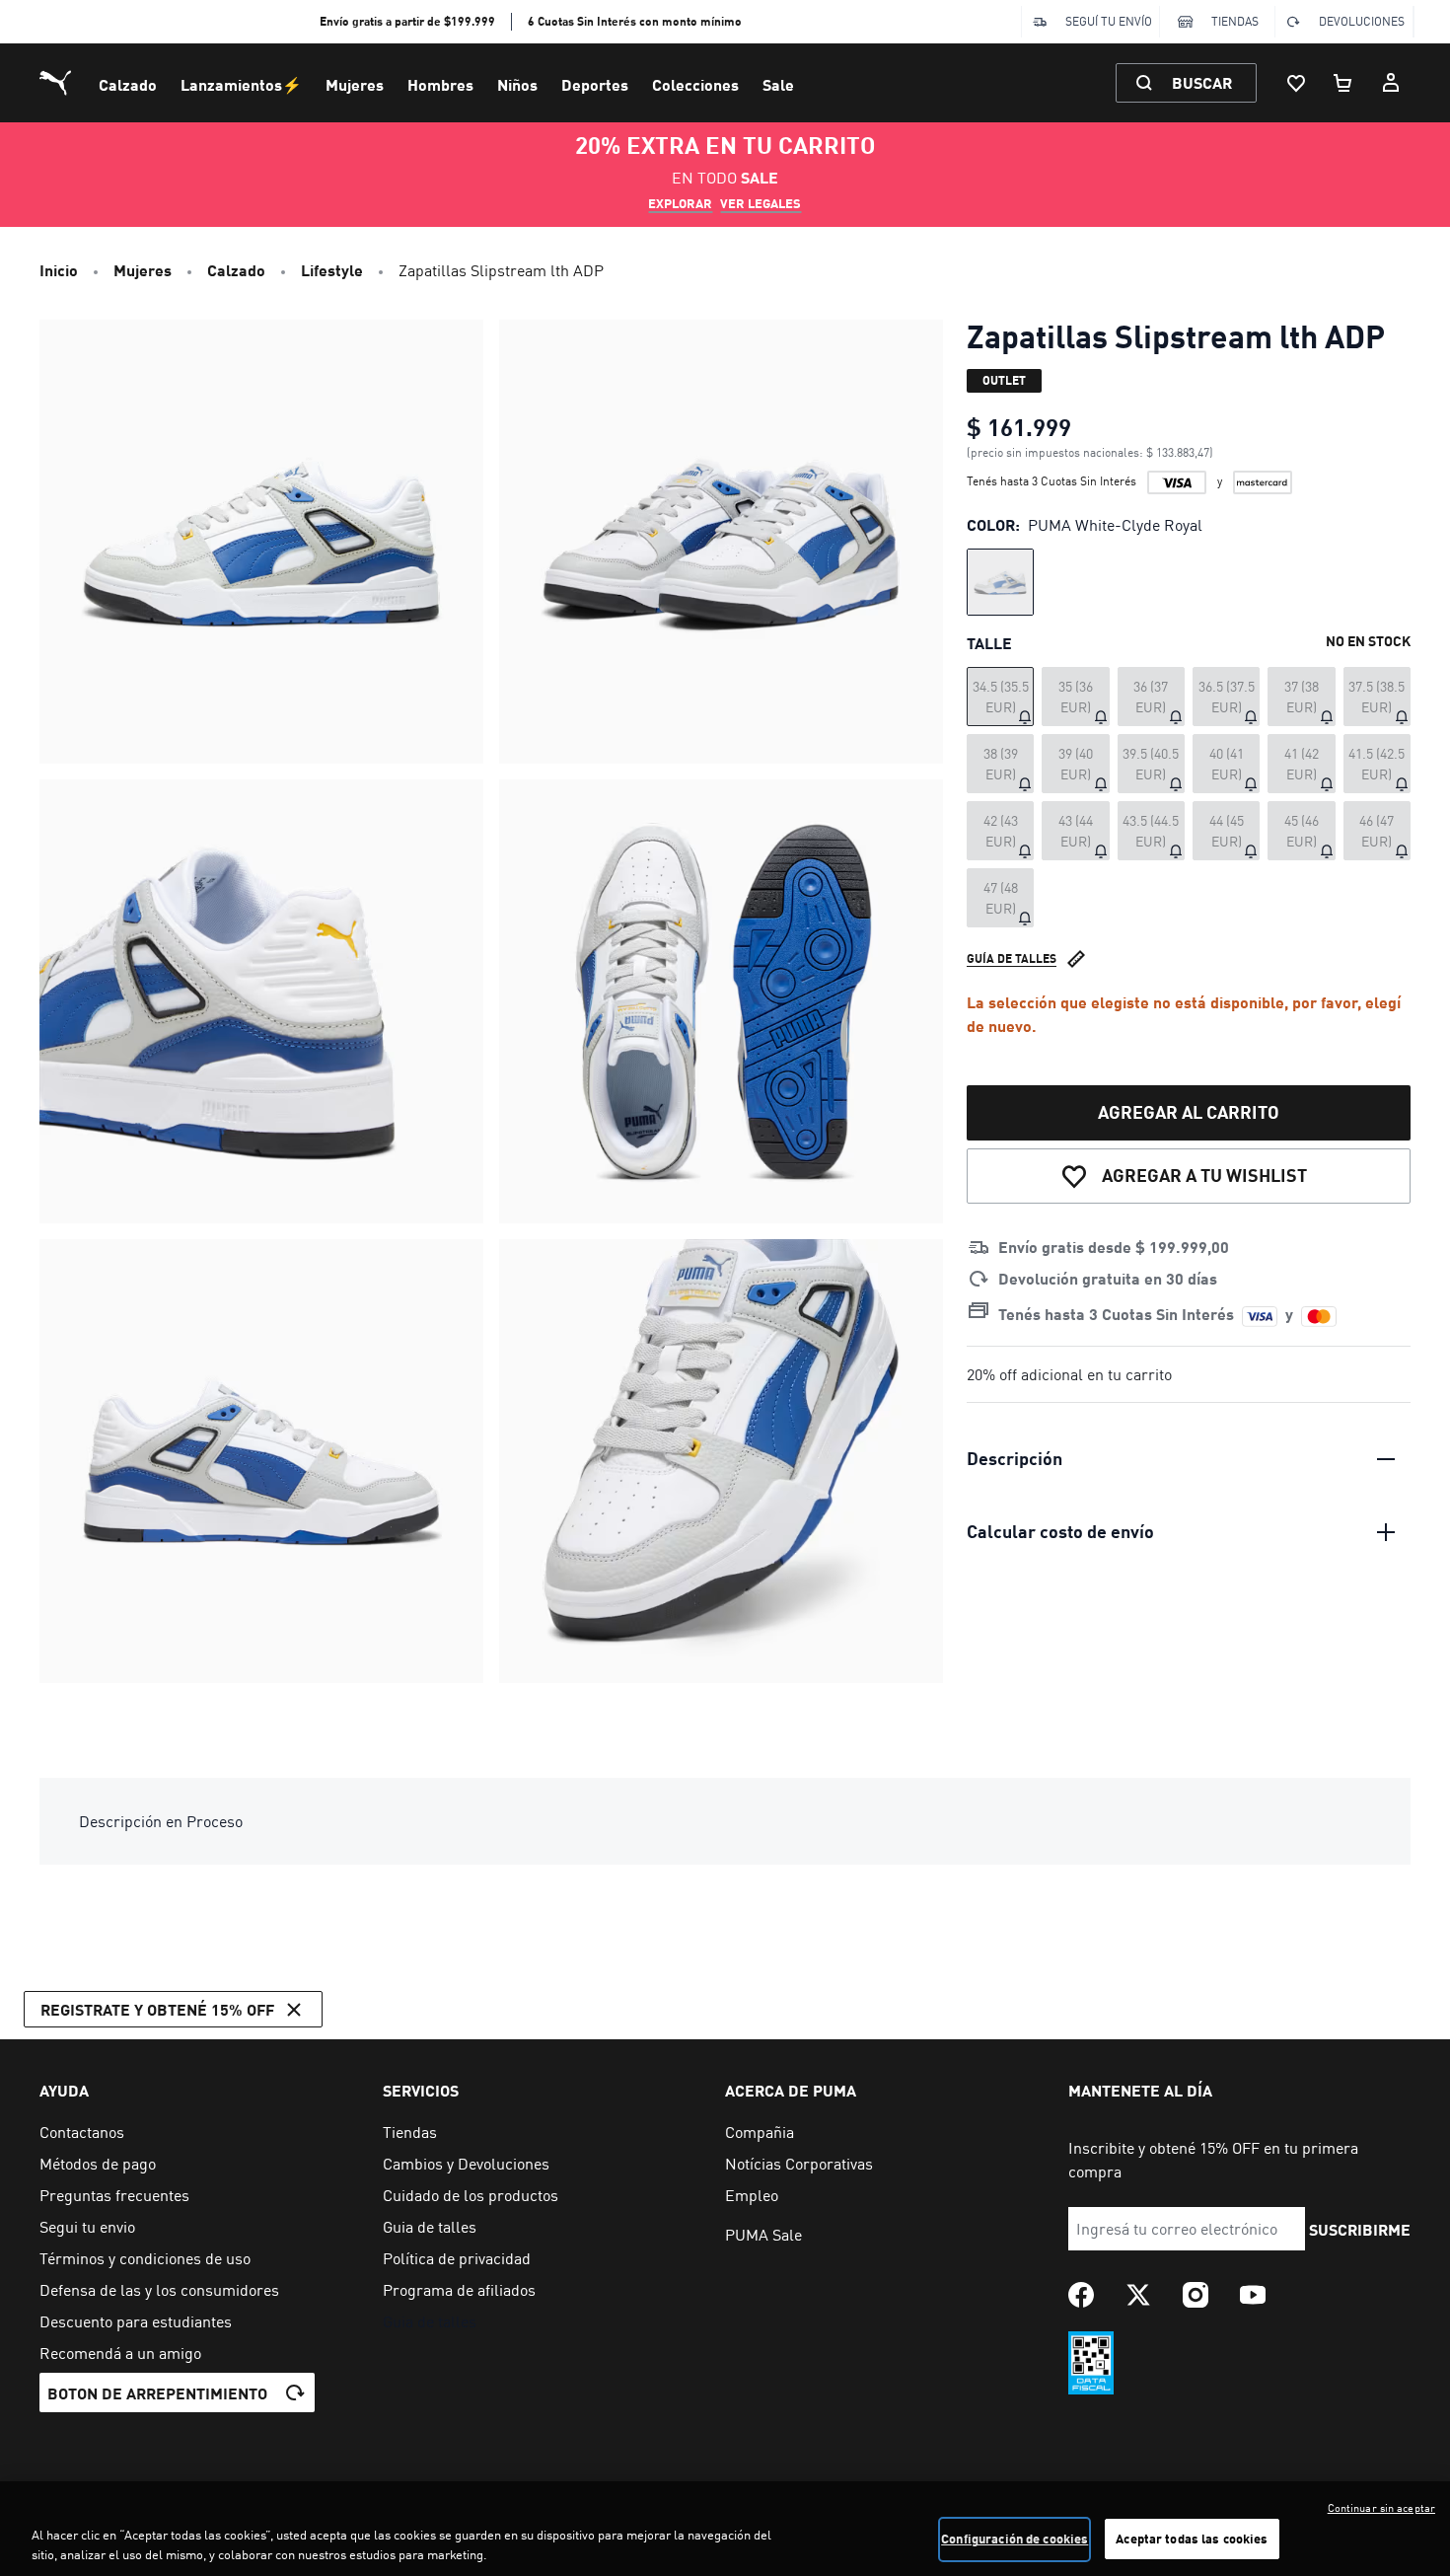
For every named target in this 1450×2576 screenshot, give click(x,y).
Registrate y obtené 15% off (157, 2009)
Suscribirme (1360, 2229)
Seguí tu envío (1109, 21)
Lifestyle (332, 270)
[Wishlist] (1296, 83)
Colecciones (695, 84)
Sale (778, 84)
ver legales (761, 203)
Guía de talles (1012, 958)
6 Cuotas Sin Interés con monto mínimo (635, 21)
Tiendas (1235, 21)
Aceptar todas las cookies (1192, 2539)
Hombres (440, 84)
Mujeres (355, 84)
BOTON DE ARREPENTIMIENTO (157, 2393)
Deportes (595, 84)
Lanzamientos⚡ (241, 84)
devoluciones (1362, 21)
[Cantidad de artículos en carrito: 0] (1343, 83)
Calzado (128, 84)
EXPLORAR (680, 203)
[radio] (1000, 582)
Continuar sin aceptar (1381, 2508)
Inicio (59, 270)
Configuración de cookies (1015, 2539)
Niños (517, 84)
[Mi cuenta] (1391, 83)
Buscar (1202, 82)
